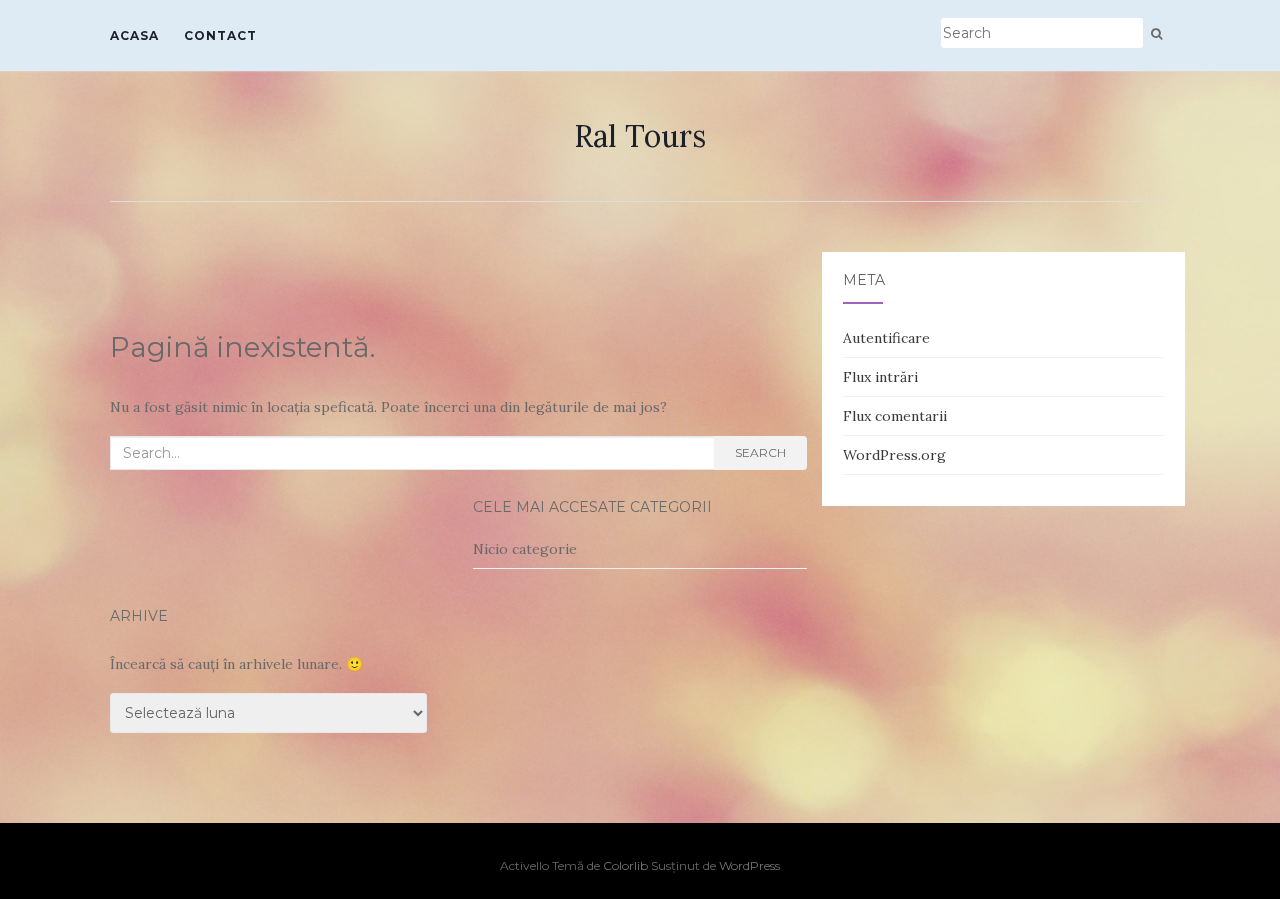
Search (760, 452)
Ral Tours (640, 136)
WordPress (749, 865)
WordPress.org (894, 455)
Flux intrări (880, 377)
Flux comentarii (895, 416)
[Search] (1156, 34)
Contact (220, 35)
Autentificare (886, 338)
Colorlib (625, 865)
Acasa (134, 35)
